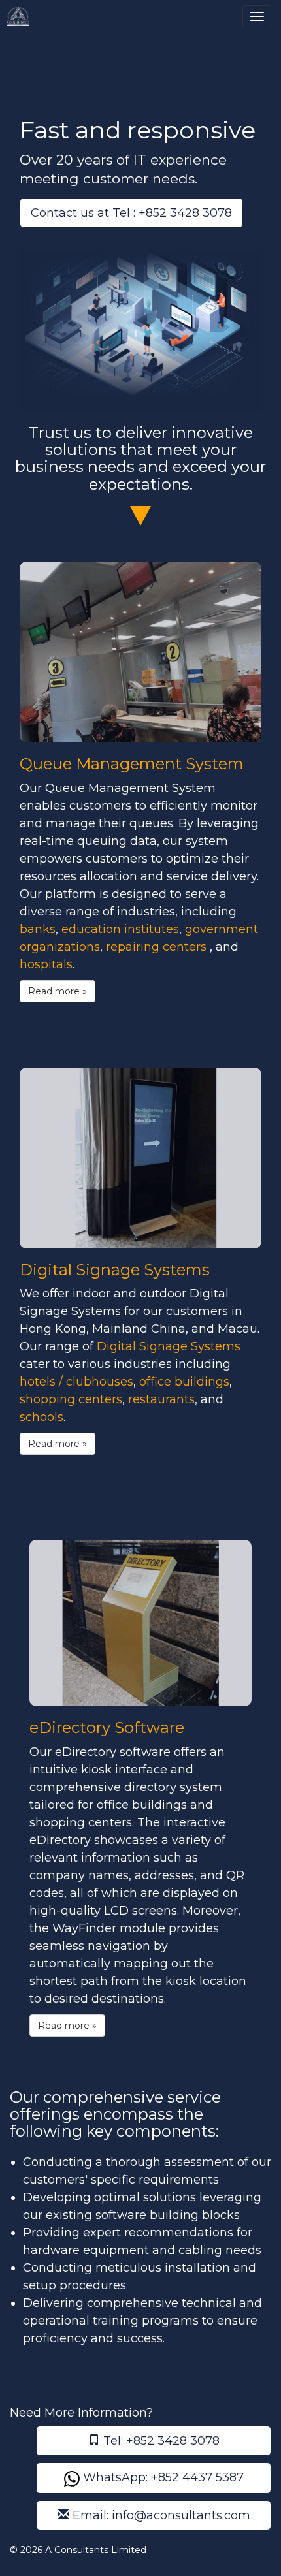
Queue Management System (132, 764)
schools (41, 1417)
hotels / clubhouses (76, 1382)
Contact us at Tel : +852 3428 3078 (131, 213)
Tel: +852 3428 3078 (160, 2441)
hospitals (46, 964)
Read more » (58, 991)
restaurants (161, 1399)
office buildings (184, 1382)
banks (38, 929)
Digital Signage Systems (115, 1270)
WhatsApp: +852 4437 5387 (162, 2477)
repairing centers (158, 947)
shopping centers (71, 1399)
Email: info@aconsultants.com (160, 2515)
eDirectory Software (107, 1727)
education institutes (120, 929)
